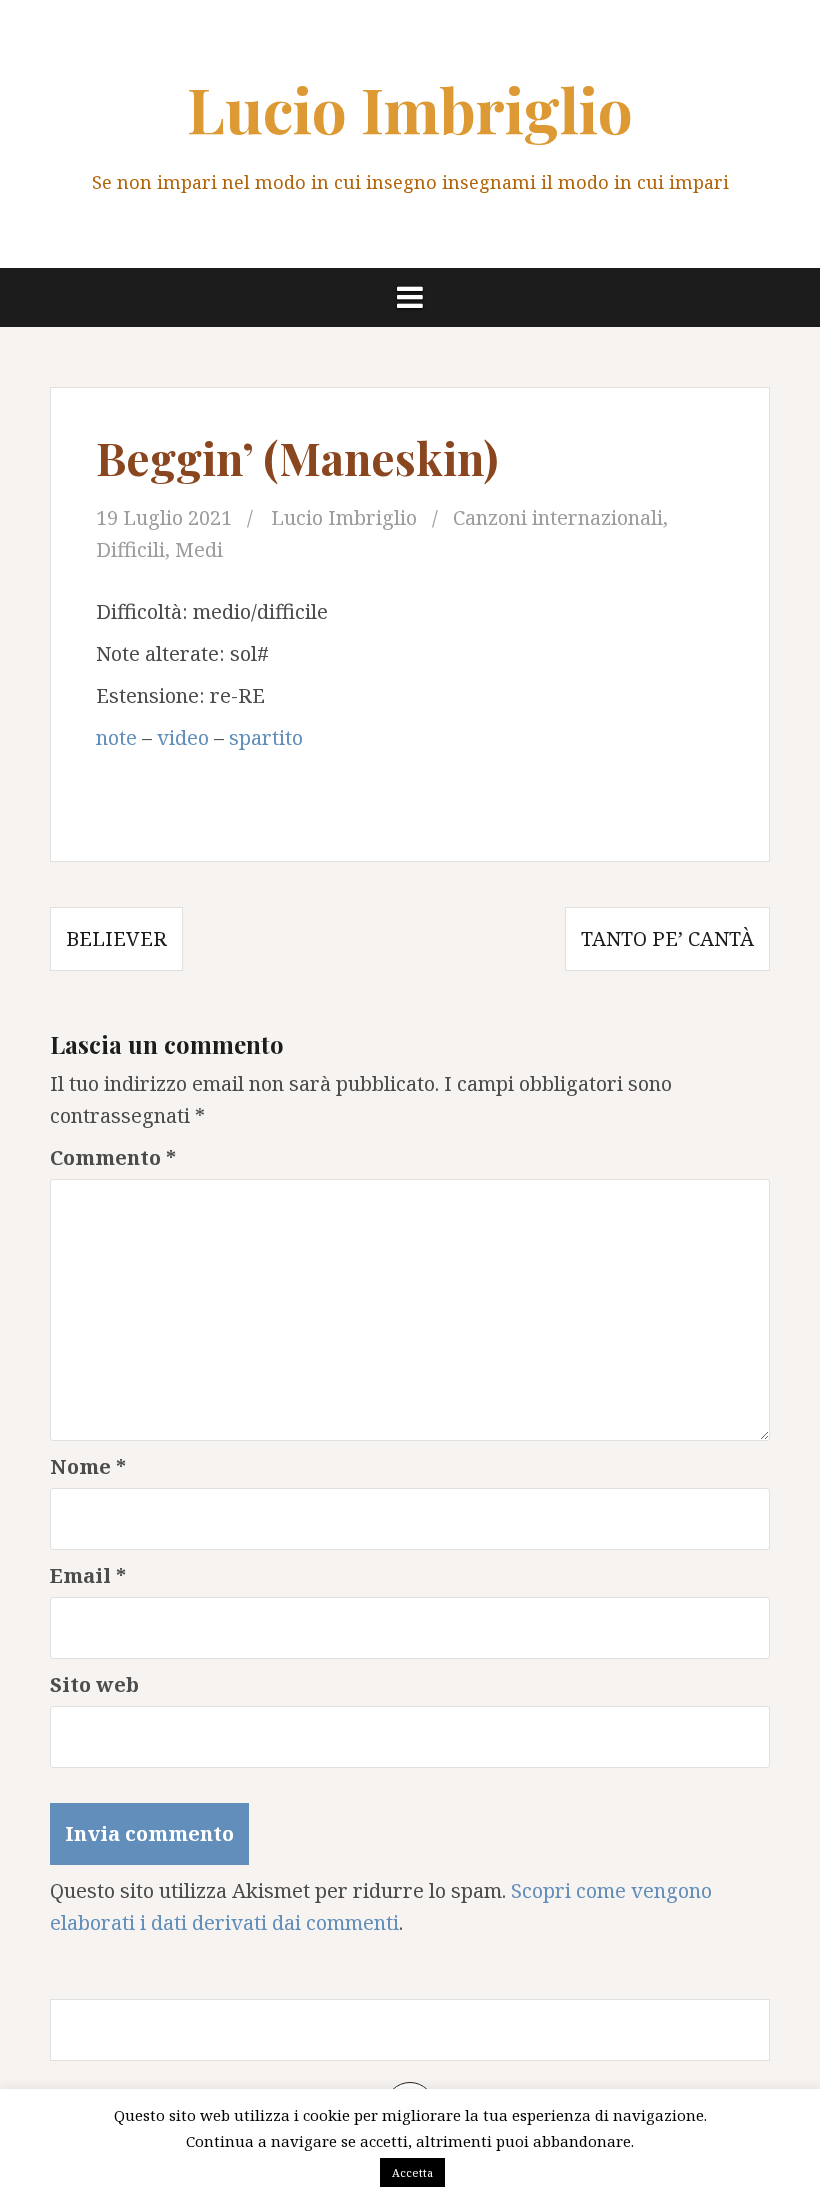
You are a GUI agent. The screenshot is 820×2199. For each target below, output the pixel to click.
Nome (88, 1466)
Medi (199, 549)
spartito (266, 737)
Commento (113, 1157)
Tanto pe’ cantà (667, 938)
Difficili (130, 549)
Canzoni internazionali (558, 517)
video (183, 737)
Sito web (94, 1684)
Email (88, 1575)
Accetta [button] (412, 2172)
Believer (116, 938)
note (116, 737)
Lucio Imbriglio (410, 108)
